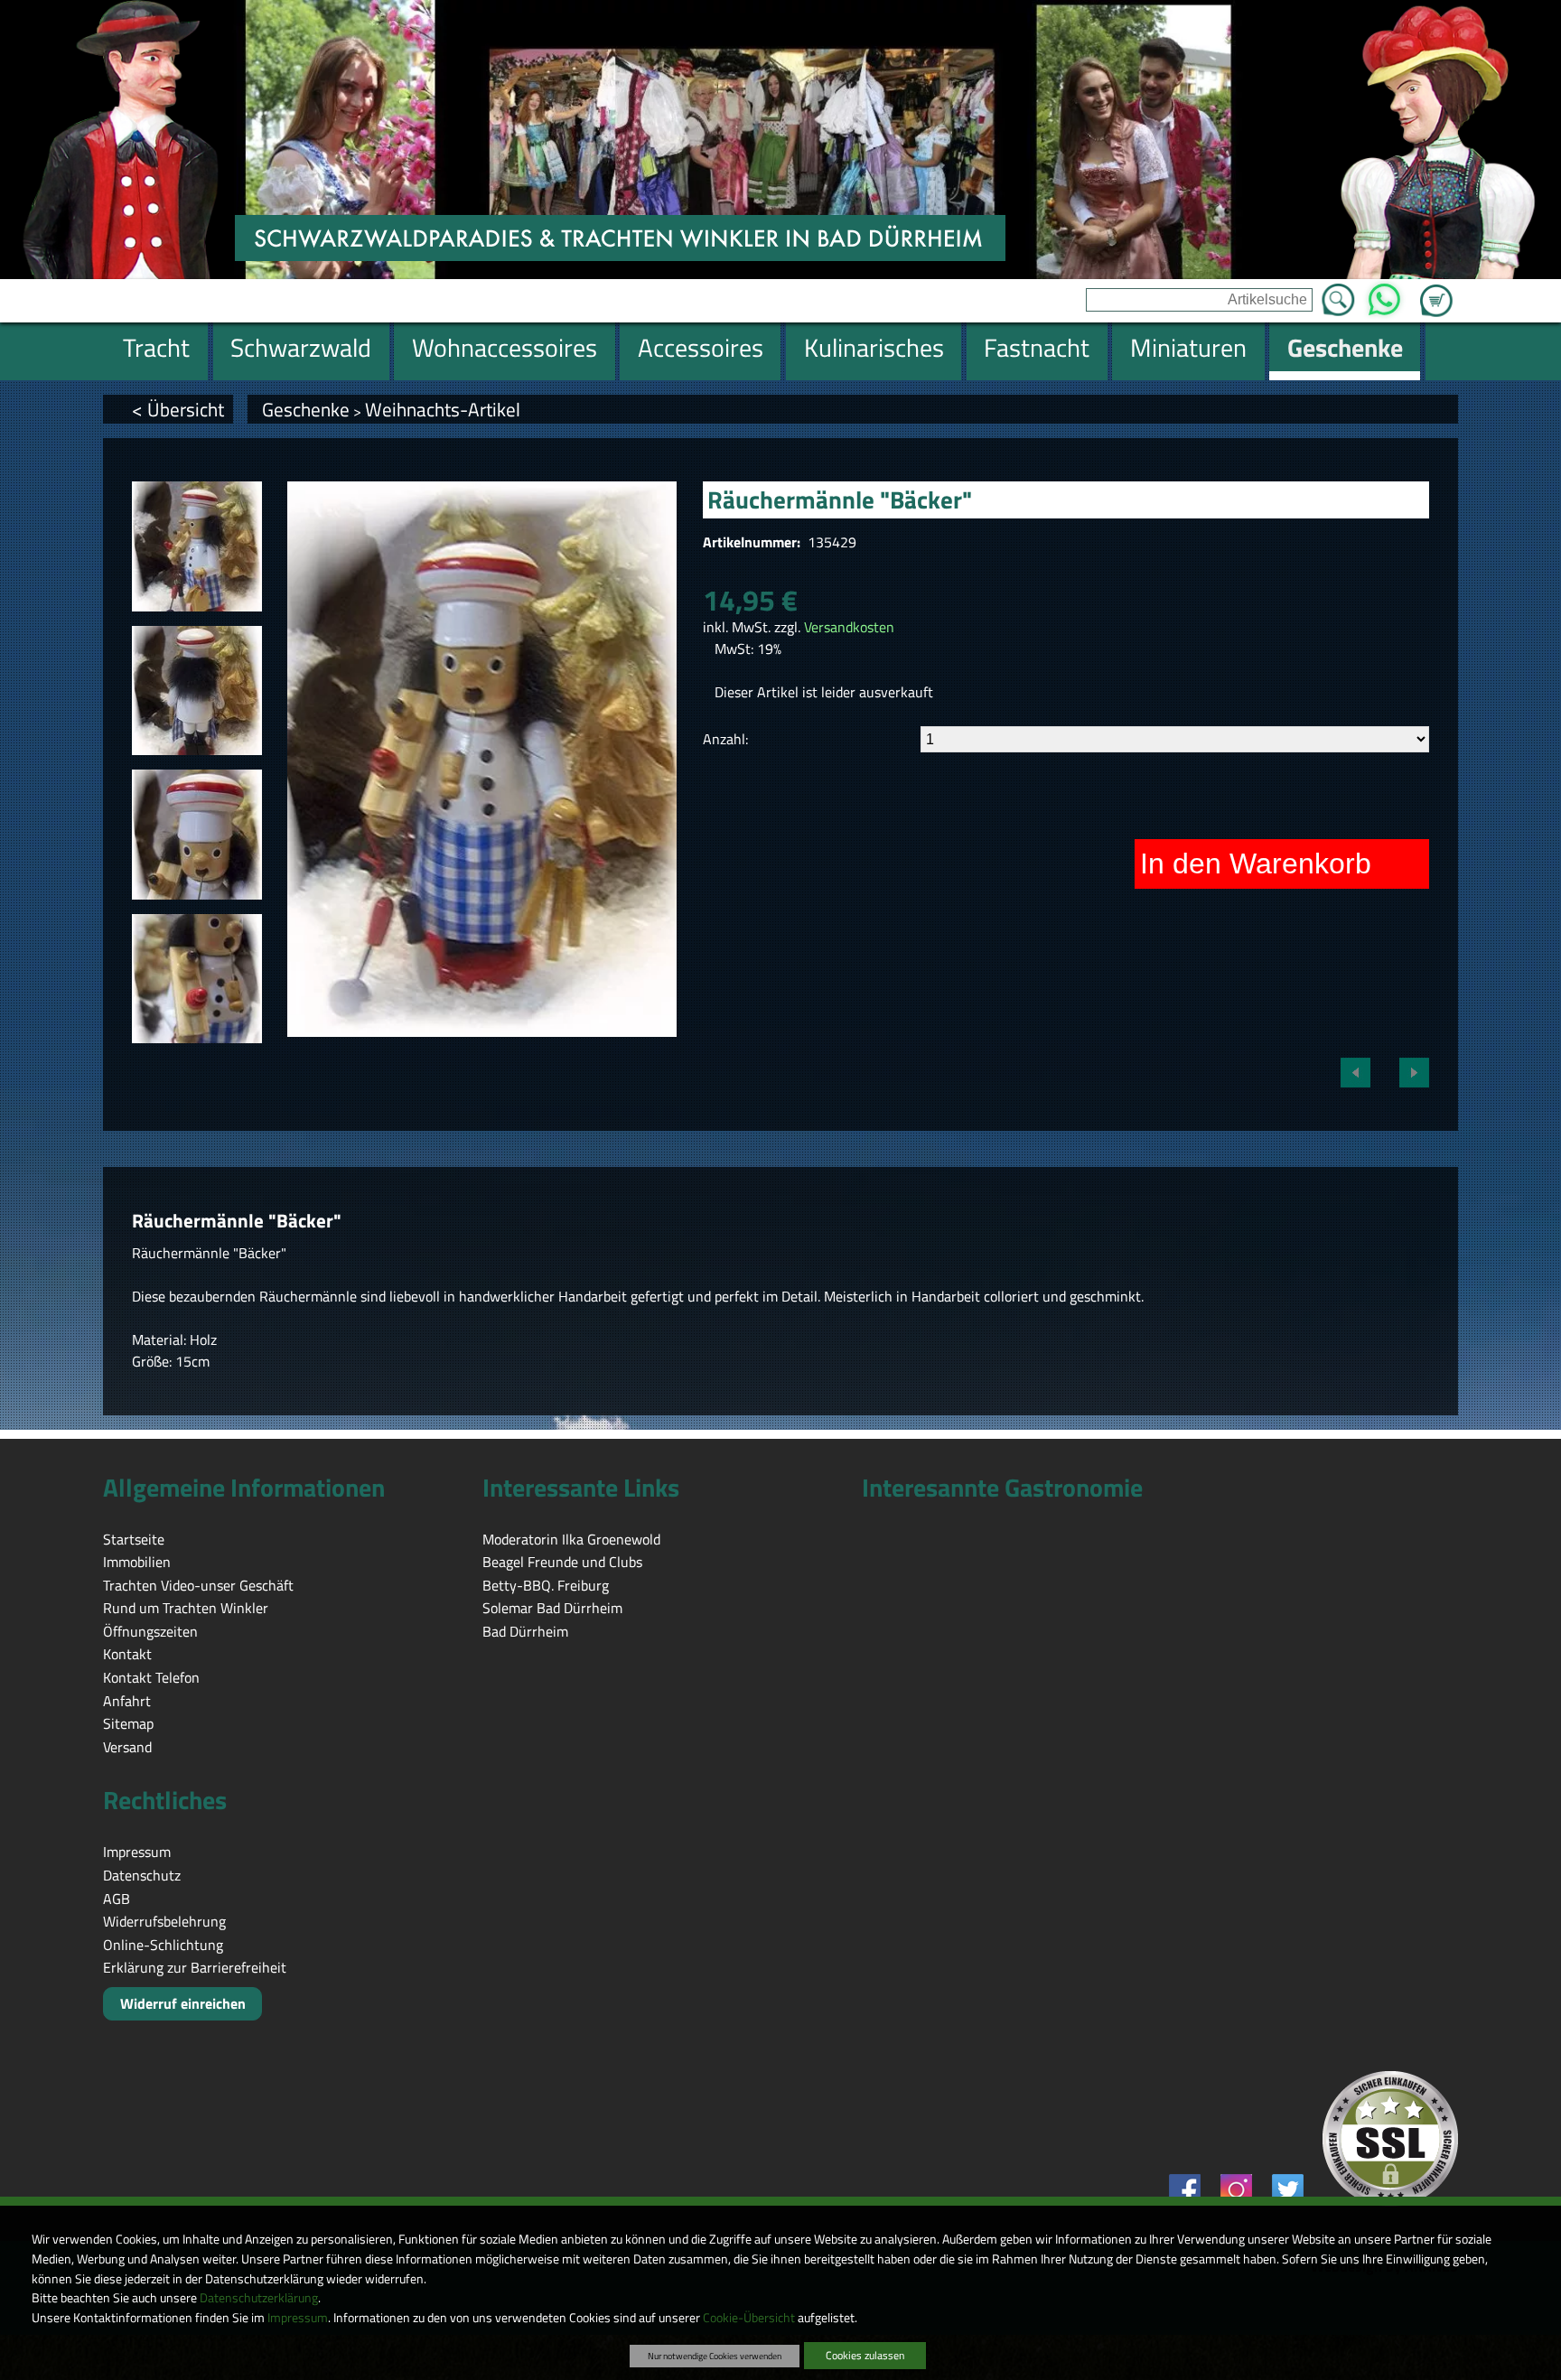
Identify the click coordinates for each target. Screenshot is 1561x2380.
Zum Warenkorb (1436, 290)
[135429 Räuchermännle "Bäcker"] (197, 546)
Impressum (298, 2318)
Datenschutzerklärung (259, 2298)
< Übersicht (178, 409)
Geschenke (306, 409)
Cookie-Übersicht (749, 2318)
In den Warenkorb (1256, 863)
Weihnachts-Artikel (443, 409)
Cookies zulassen (865, 2355)
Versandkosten (849, 627)
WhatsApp (1384, 294)
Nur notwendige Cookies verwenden (715, 2356)
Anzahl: (725, 739)
